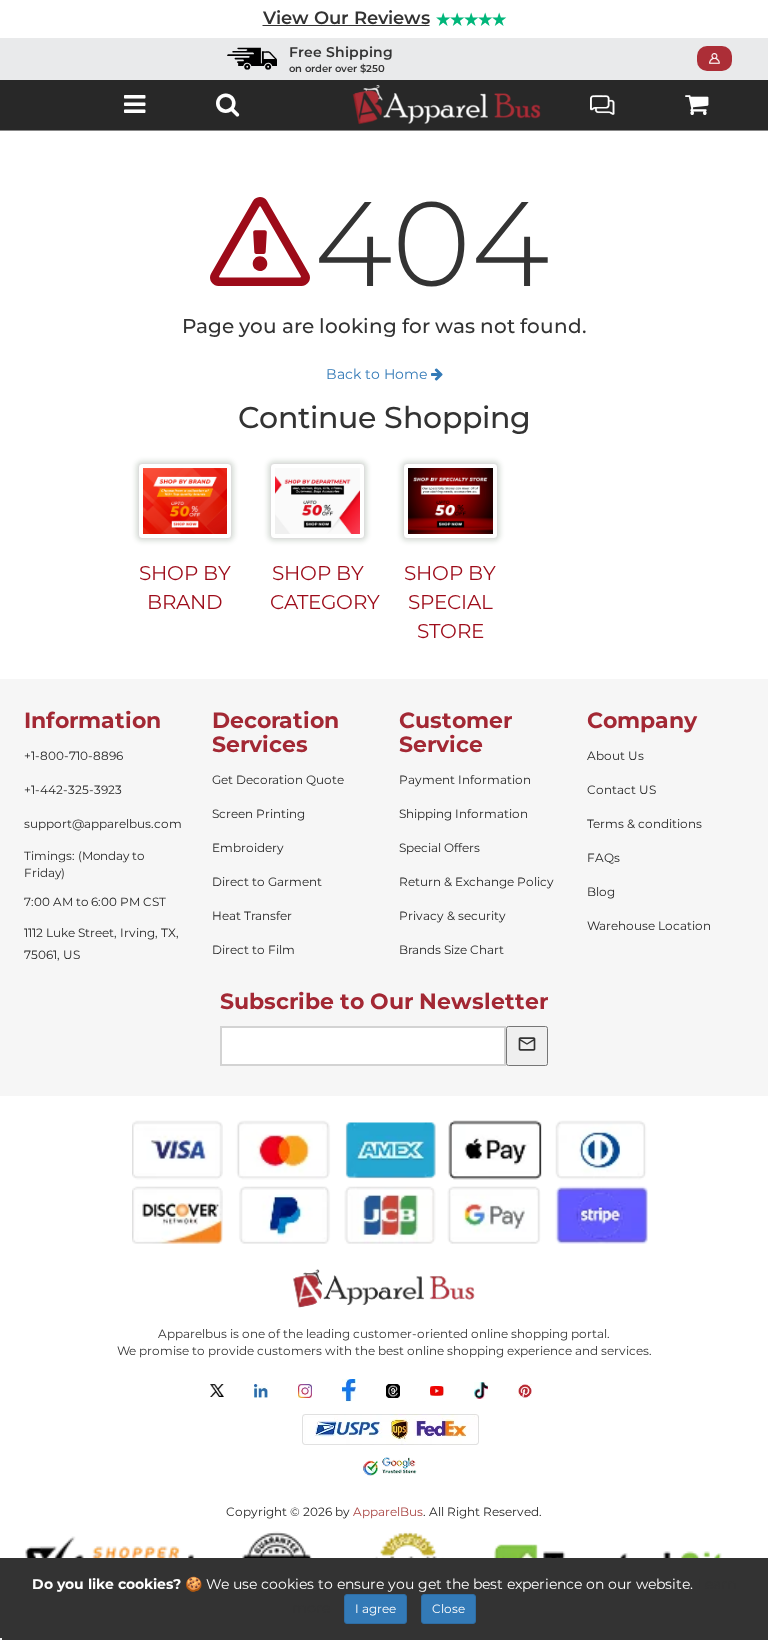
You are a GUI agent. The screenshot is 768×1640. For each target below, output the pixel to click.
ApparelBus (388, 1511)
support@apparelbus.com (103, 823)
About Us (615, 755)
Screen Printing (258, 813)
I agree (375, 1608)
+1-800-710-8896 (73, 755)
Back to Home (378, 374)
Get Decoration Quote (278, 779)
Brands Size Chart (451, 949)
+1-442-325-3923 (73, 789)
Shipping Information (463, 813)
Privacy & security (452, 915)
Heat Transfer (252, 915)
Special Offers (439, 847)
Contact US (621, 789)
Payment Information (465, 779)
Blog (601, 891)
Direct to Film (253, 949)
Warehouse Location (649, 925)
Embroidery (248, 847)
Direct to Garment (267, 881)
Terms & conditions (644, 823)
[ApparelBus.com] (447, 104)
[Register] (720, 59)
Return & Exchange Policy (476, 881)
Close (448, 1608)
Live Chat (603, 104)
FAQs (603, 857)
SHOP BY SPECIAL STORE (450, 601)
